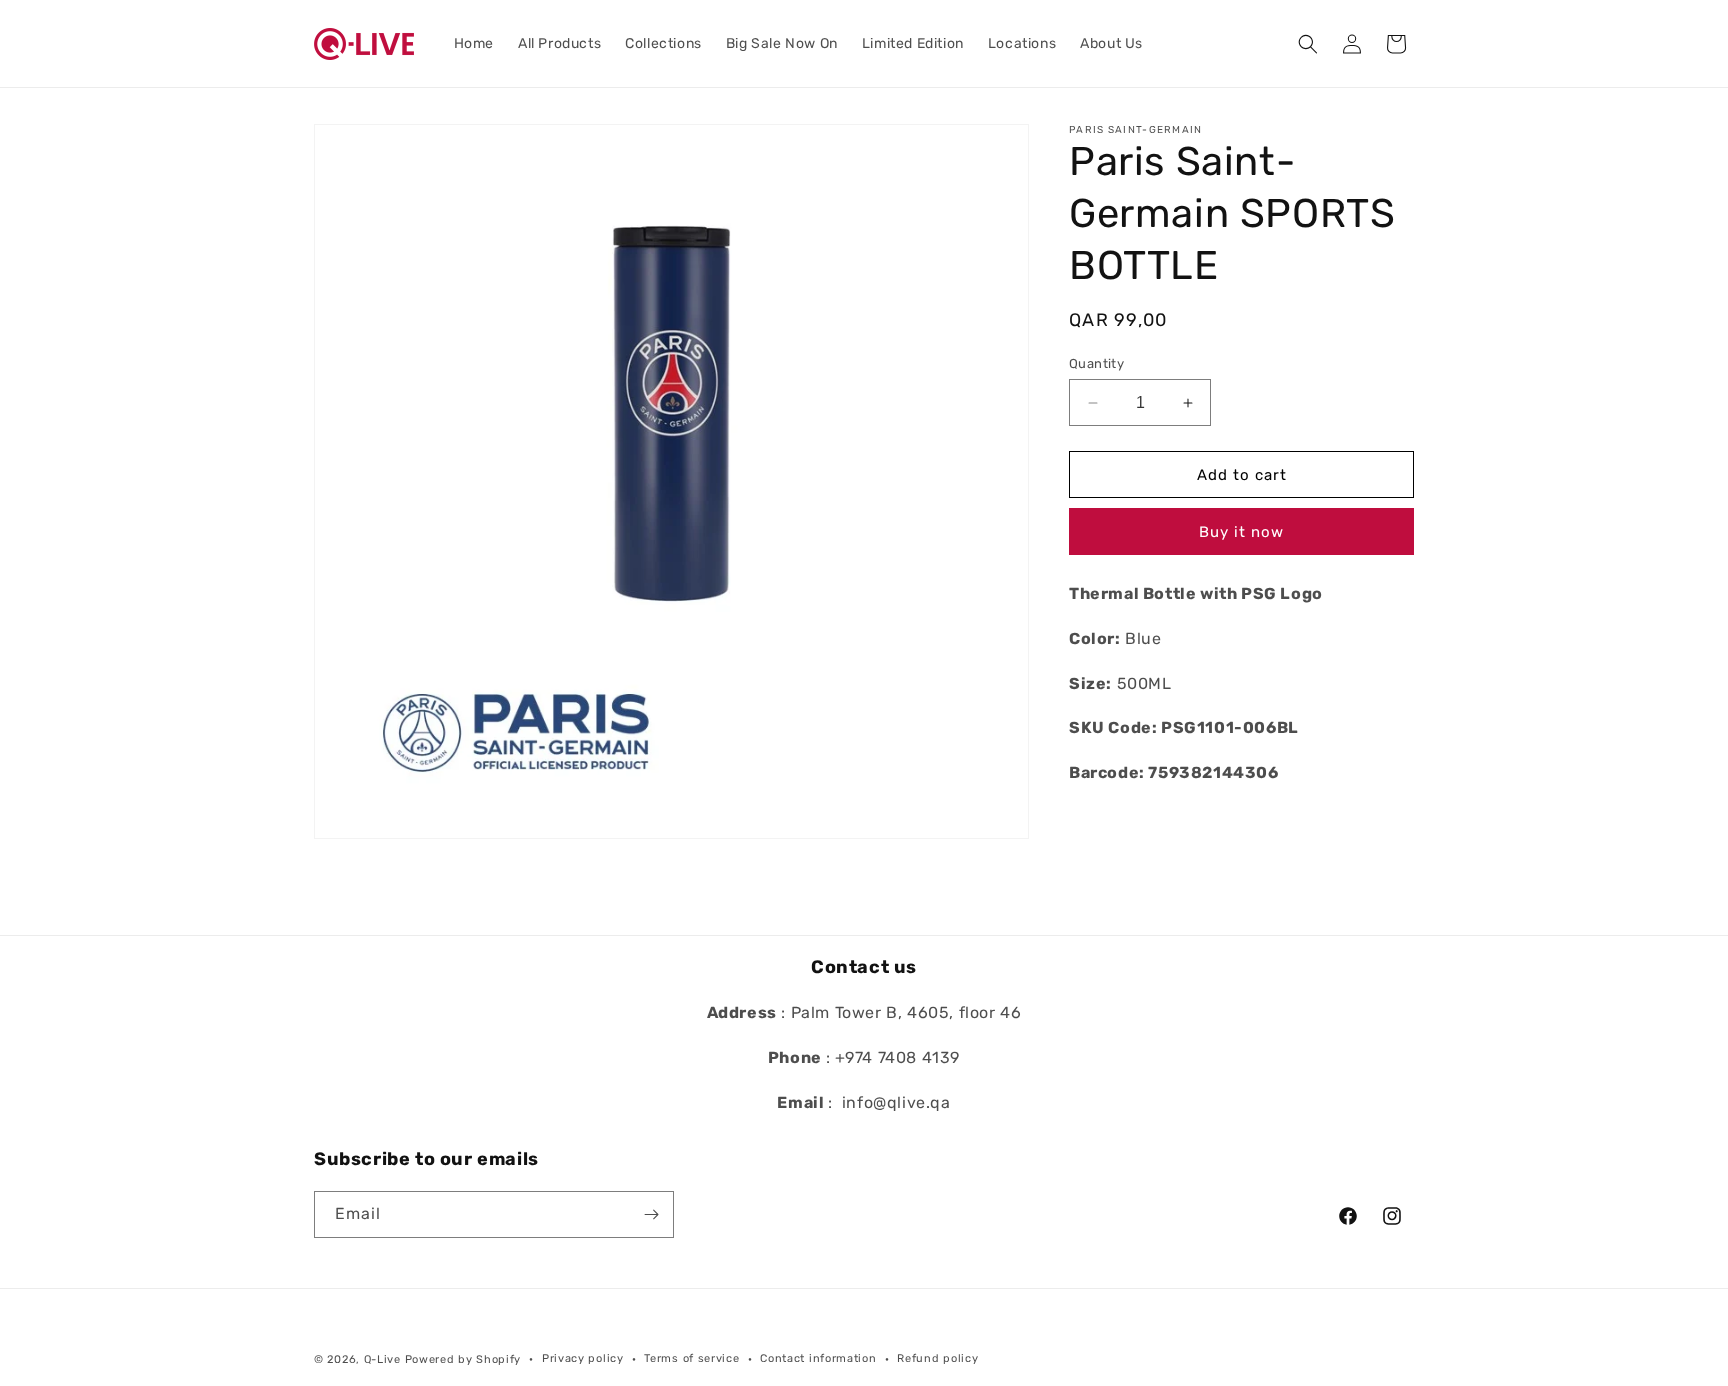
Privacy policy (583, 1358)
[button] (1308, 44)
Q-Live (382, 1359)
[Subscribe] (651, 1214)
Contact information (818, 1358)
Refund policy (937, 1358)
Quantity (1096, 363)
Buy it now (1241, 533)
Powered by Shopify (463, 1359)
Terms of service (691, 1358)
